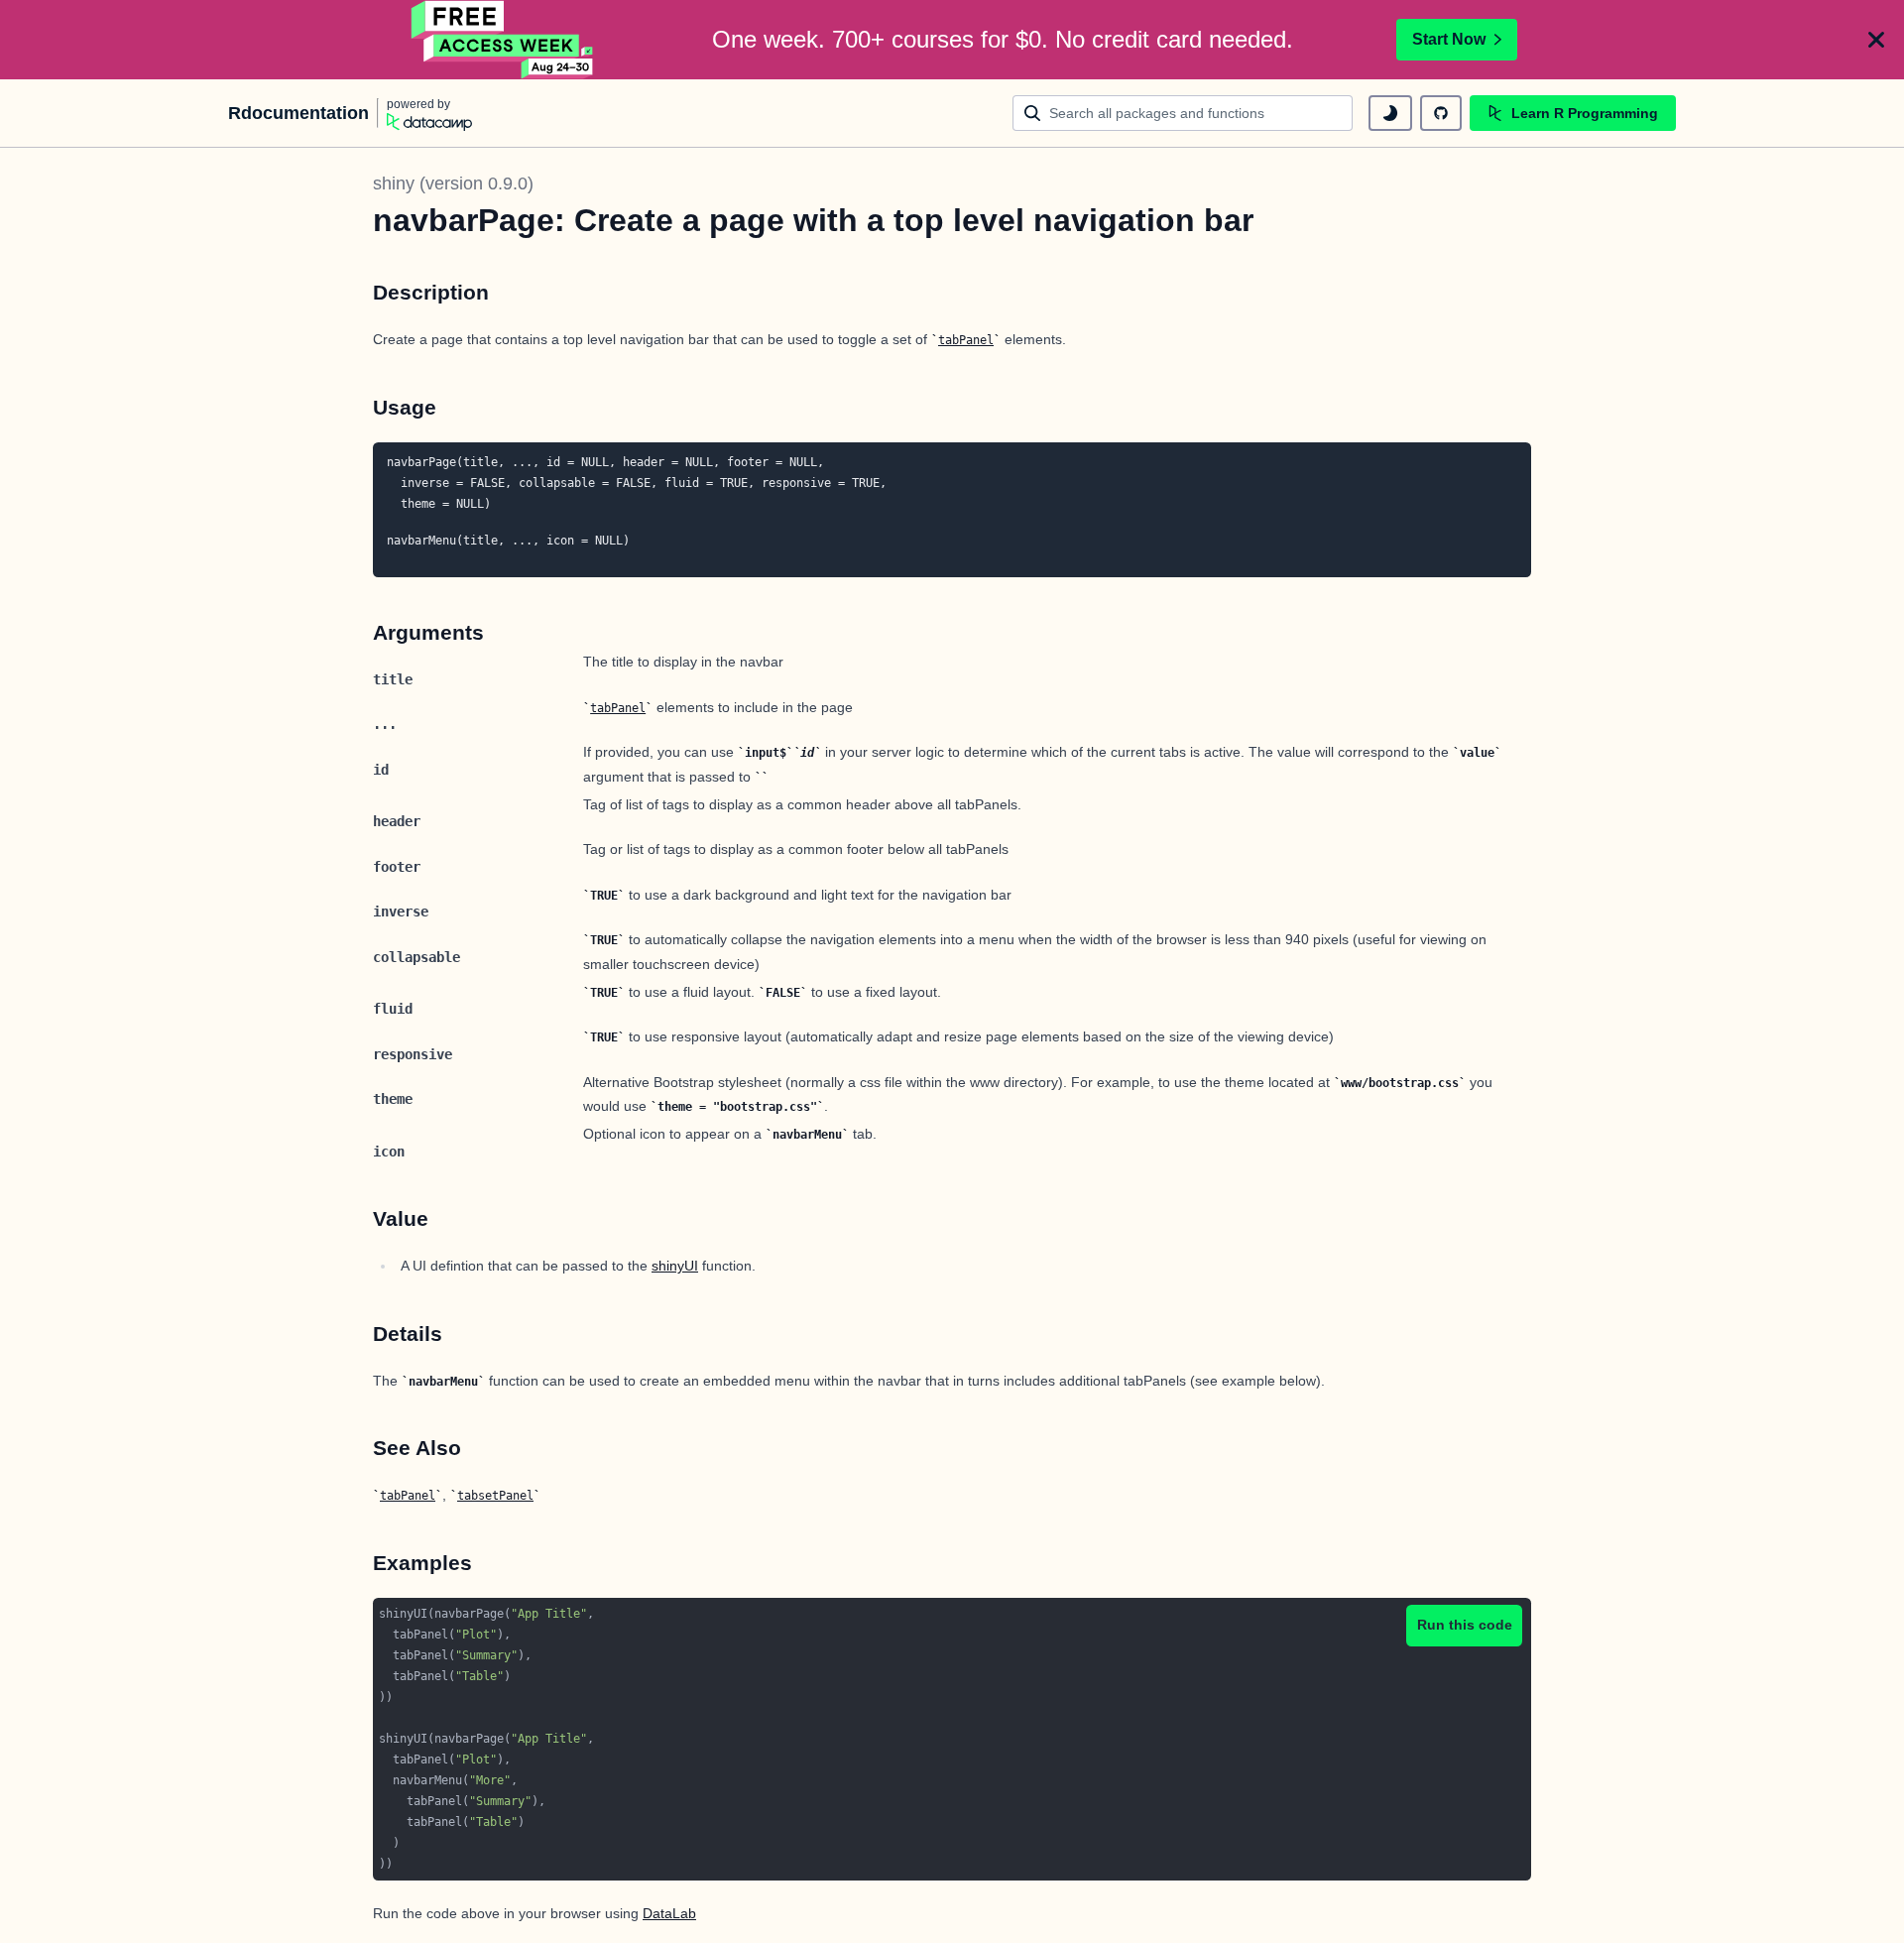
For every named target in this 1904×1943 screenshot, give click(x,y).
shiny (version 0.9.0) (453, 183)
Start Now (1449, 39)
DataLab (669, 1913)
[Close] (1876, 40)
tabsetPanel (495, 1496)
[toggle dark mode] (1390, 113)
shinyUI (675, 1266)
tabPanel (966, 340)
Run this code (1465, 1625)
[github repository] (1441, 113)
